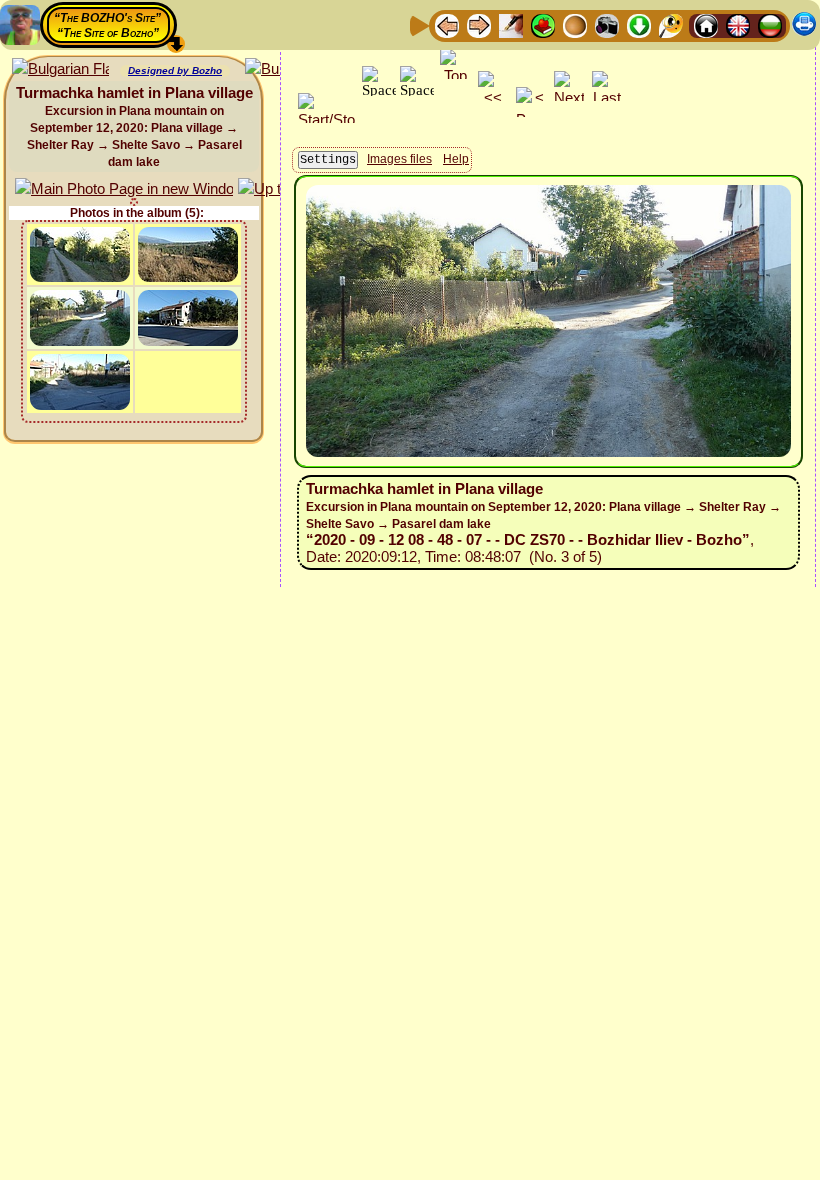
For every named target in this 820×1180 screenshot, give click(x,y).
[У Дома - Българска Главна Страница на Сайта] (770, 24)
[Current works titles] (575, 24)
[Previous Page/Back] (447, 24)
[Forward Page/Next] (479, 24)
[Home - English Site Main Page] (738, 24)
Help (456, 159)
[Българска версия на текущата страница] (60, 69)
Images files (399, 159)
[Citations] (543, 24)
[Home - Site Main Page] (706, 24)
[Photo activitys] (607, 24)
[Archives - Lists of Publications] (511, 24)
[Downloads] (639, 24)
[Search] (671, 24)
